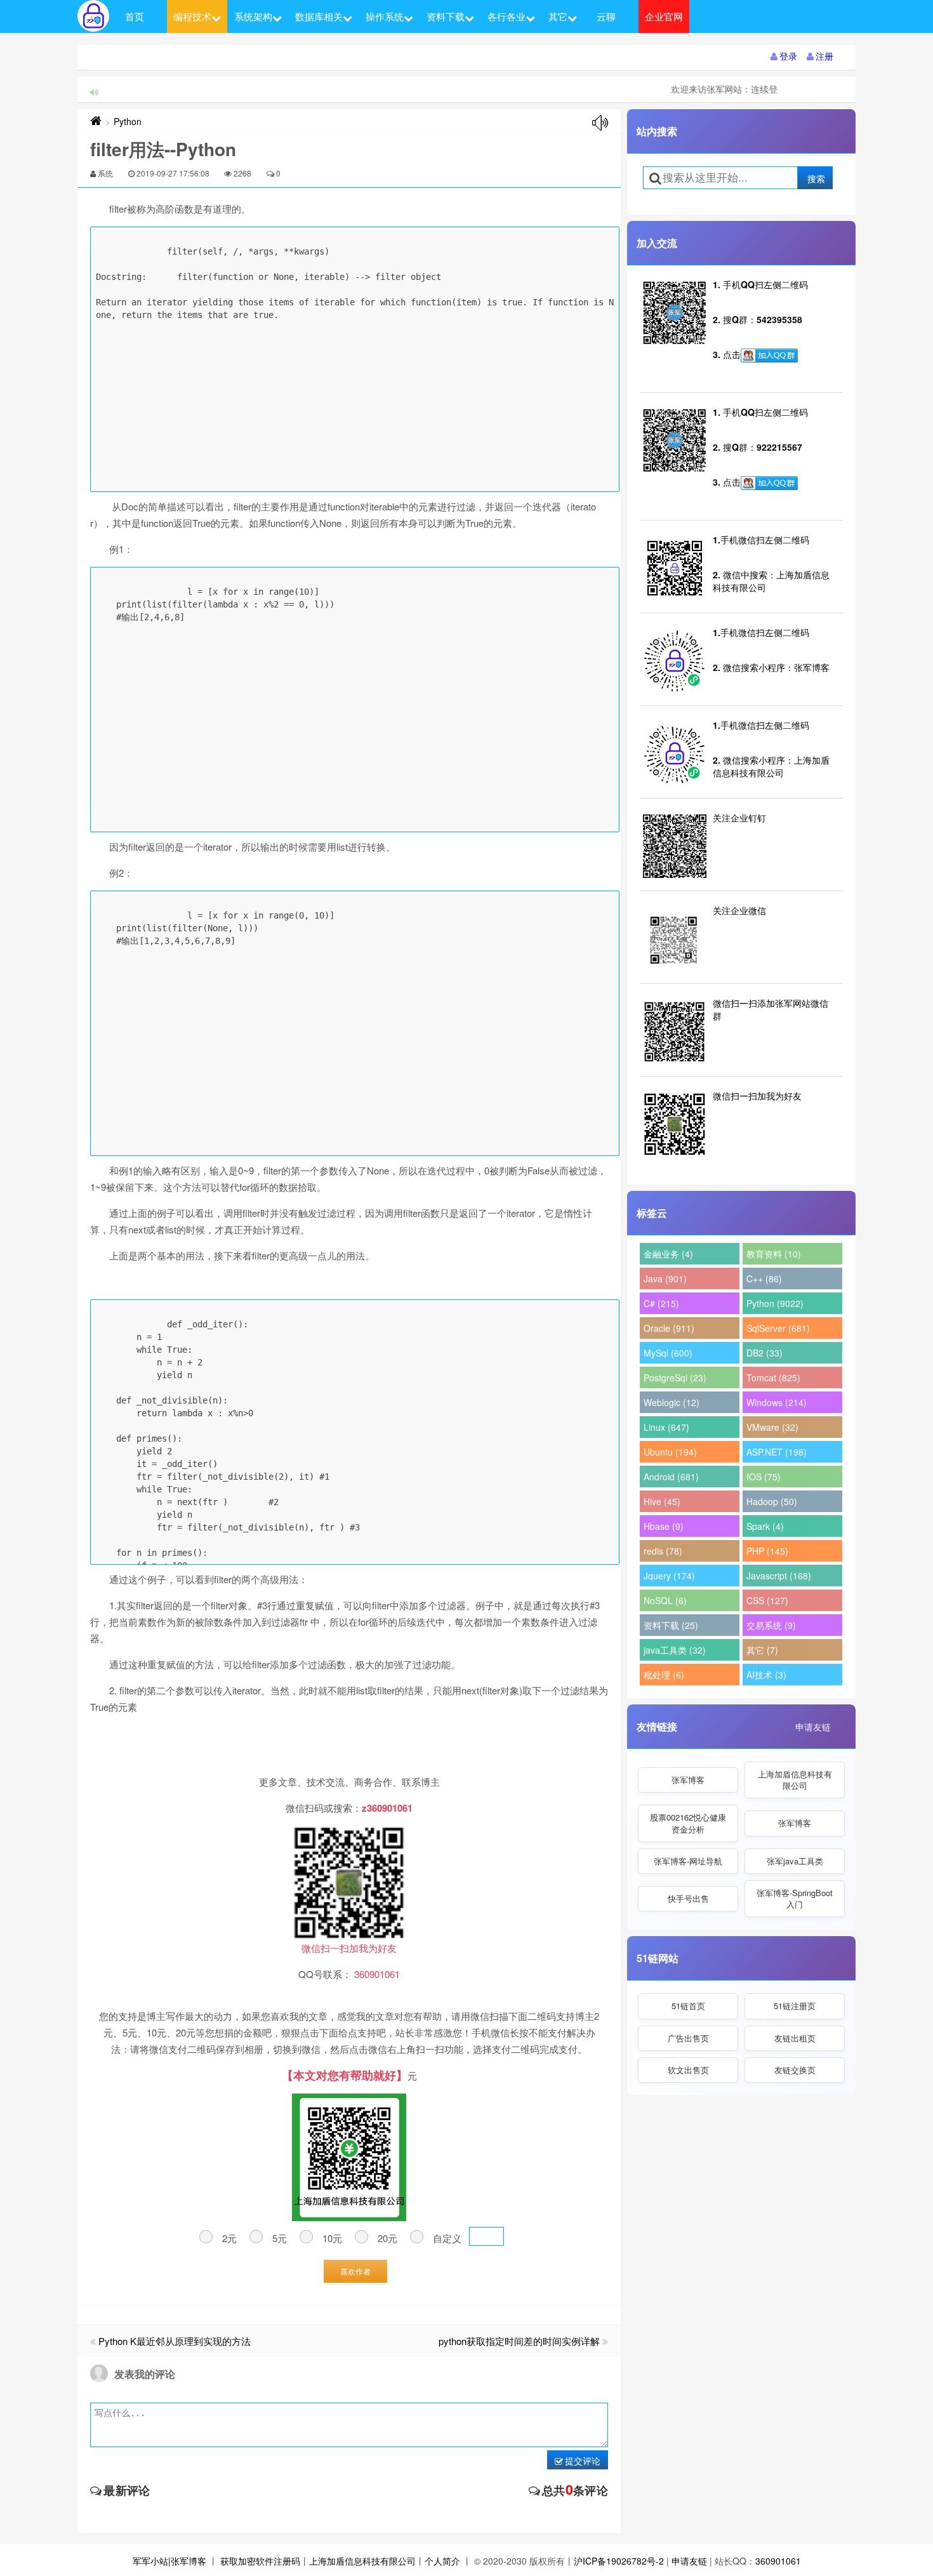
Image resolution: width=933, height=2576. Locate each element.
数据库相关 (319, 16)
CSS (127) (767, 1600)
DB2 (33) (764, 1353)
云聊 (606, 16)
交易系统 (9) (771, 1625)
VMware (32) (772, 1427)
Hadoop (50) (772, 1501)
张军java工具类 (795, 1861)
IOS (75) (764, 1477)
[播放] (600, 123)
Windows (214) (777, 1402)
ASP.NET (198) (777, 1452)
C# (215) (661, 1303)
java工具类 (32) (675, 1650)
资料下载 (446, 16)
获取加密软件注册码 (260, 2561)
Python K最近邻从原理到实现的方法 (175, 2341)
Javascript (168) (779, 1576)
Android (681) (671, 1477)
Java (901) (665, 1278)
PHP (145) (767, 1551)
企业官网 (664, 16)
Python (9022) (775, 1303)
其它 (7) (762, 1650)
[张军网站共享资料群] (769, 355)
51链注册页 (795, 2006)
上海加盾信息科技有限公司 (795, 1780)
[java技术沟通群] (769, 483)
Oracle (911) (669, 1328)
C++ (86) (764, 1278)
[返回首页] (96, 121)
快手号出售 (688, 1898)
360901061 (778, 2561)
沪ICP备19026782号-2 (619, 2561)
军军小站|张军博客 (169, 2561)
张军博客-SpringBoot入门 (795, 1898)
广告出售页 (688, 2038)
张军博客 (688, 1780)
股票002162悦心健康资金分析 (688, 1823)
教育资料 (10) (774, 1254)
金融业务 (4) (668, 1254)
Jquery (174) (669, 1576)
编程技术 (192, 16)
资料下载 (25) (671, 1625)
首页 (135, 16)
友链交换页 (795, 2070)
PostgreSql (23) (675, 1378)
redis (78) (663, 1551)
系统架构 (253, 16)
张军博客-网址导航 (688, 1861)
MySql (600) (668, 1353)
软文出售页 (688, 2070)
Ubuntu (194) (670, 1452)
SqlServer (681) (778, 1328)
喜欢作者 (355, 2271)
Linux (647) (666, 1427)
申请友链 (813, 1727)
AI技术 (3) (766, 1675)
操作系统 (385, 16)
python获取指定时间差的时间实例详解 (519, 2341)
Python (128, 121)
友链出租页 (795, 2038)
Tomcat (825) (773, 1378)
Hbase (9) (664, 1526)
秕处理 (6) (664, 1675)
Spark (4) (765, 1526)
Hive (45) (662, 1501)
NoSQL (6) (665, 1600)
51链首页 (688, 2006)
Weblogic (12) (672, 1402)
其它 (558, 16)
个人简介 (442, 2561)
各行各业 (506, 16)
